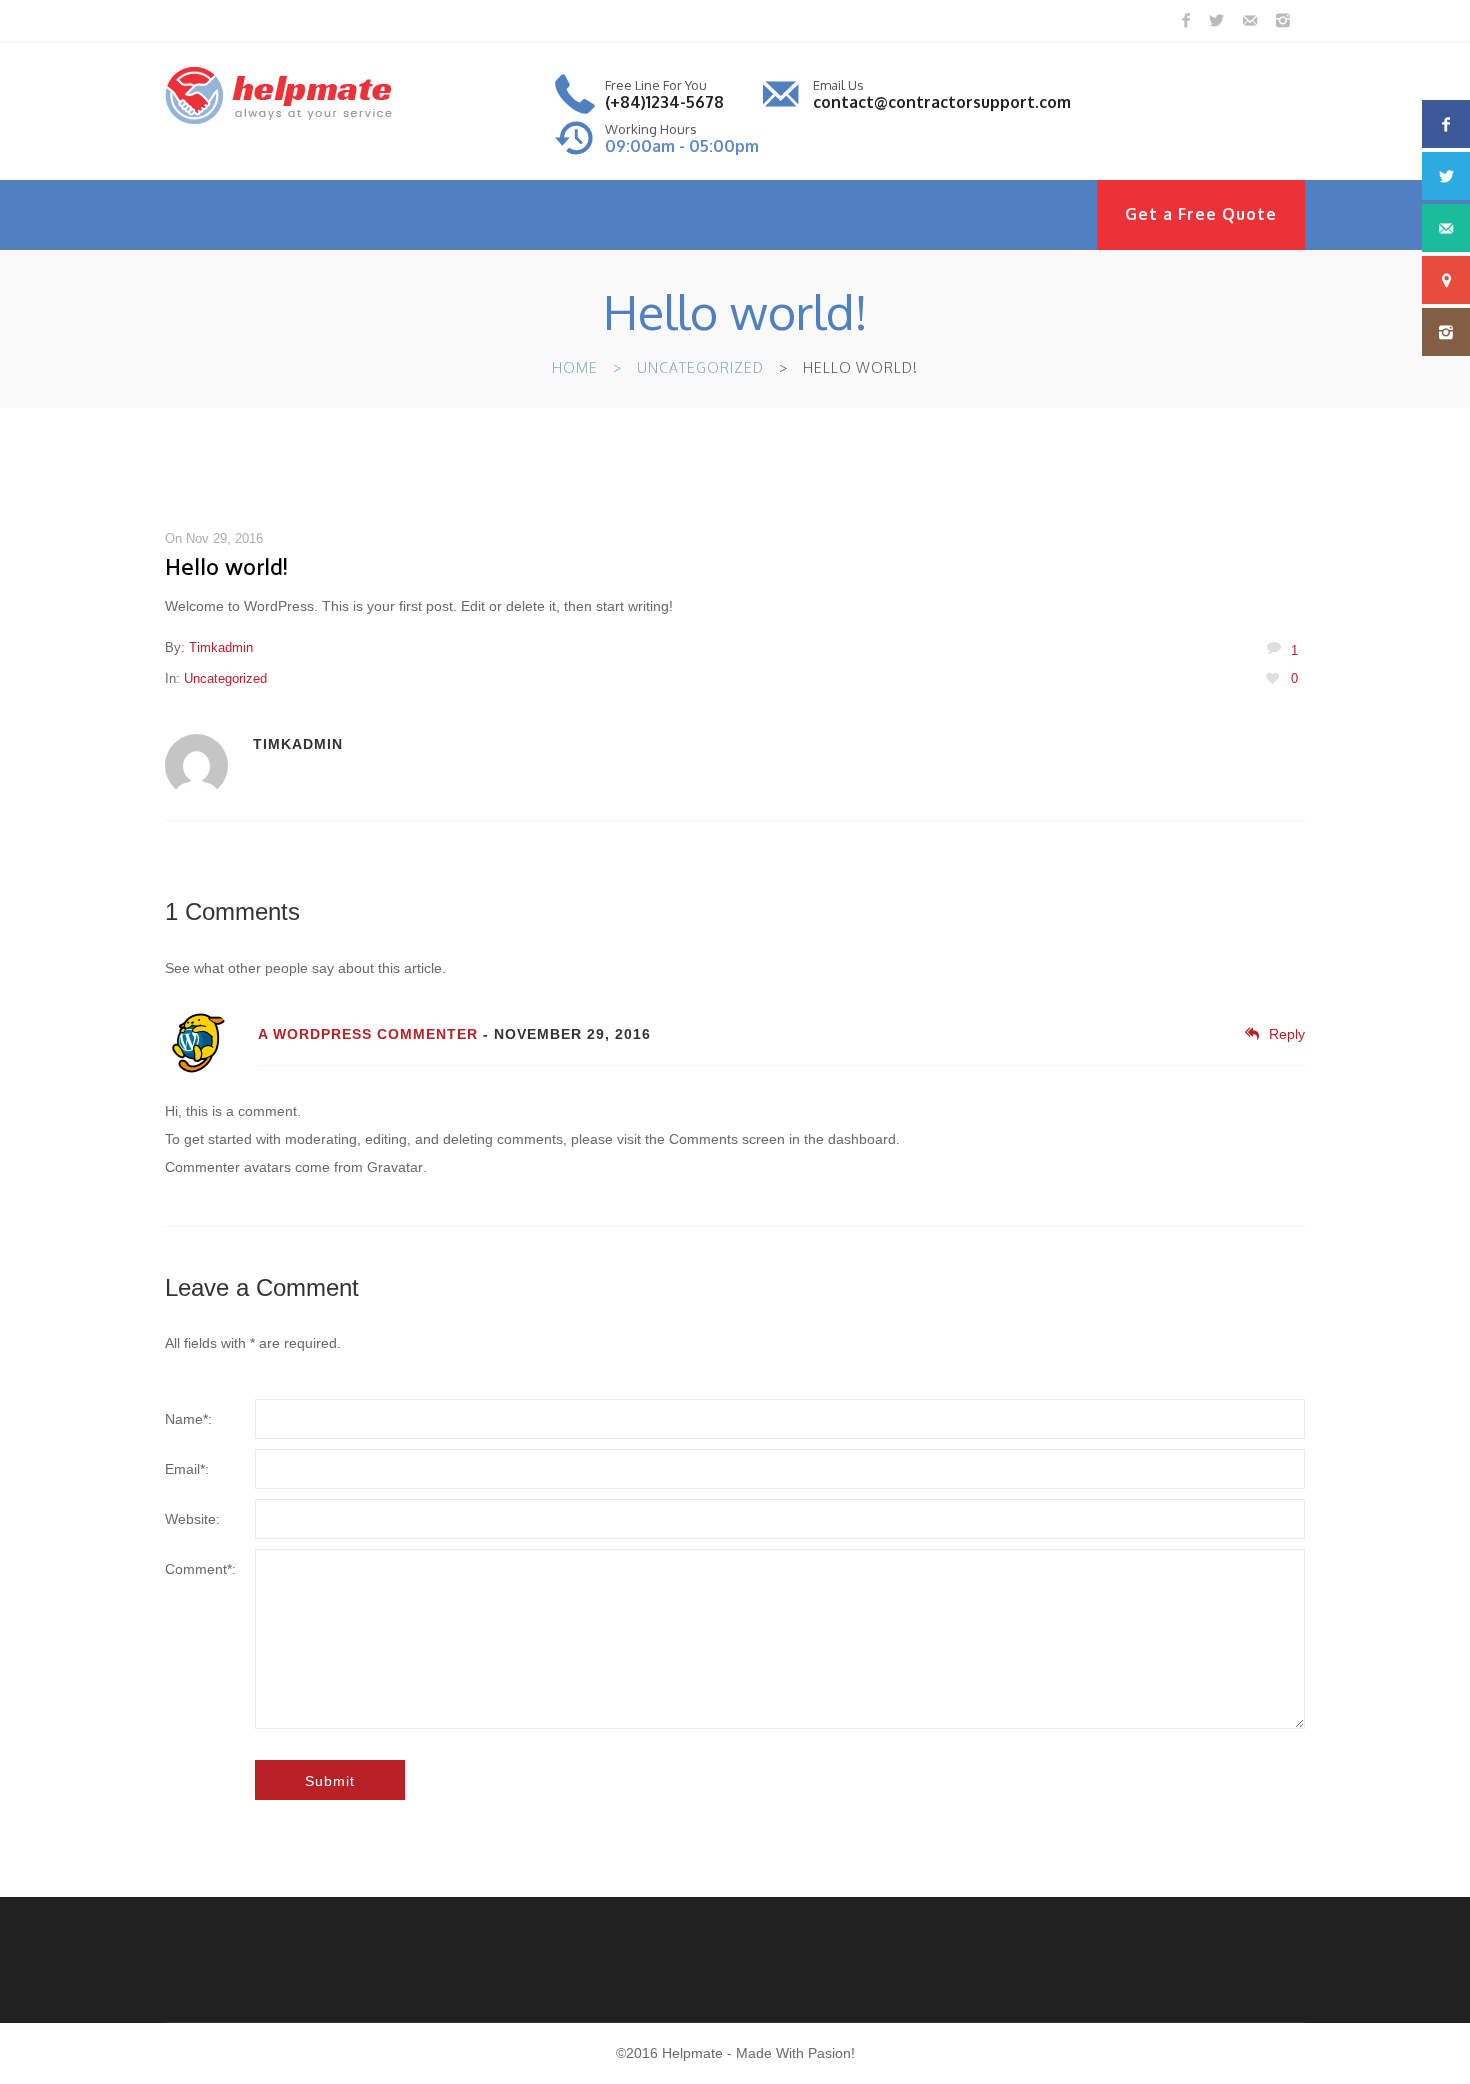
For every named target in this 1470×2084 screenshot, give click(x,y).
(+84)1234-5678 (664, 102)
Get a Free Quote (1201, 214)
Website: (192, 1519)
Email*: (187, 1469)
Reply (1287, 1034)
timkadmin (221, 647)
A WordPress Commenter (368, 1034)
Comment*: (200, 1569)
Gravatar (395, 1167)
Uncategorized (700, 367)
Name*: (188, 1419)
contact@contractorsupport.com (942, 102)
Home (575, 367)
